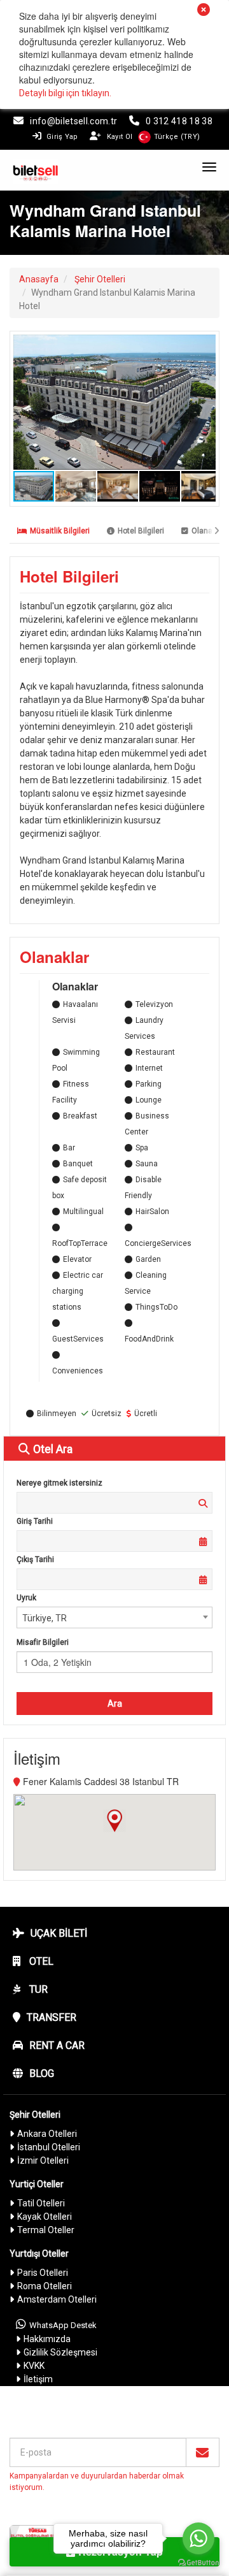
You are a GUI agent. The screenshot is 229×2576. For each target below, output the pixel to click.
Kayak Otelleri (45, 2217)
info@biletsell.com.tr (73, 121)
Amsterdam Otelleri (57, 2299)
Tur (37, 1989)
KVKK (34, 2366)
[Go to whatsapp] (198, 2538)
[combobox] (114, 1617)
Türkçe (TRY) (177, 137)
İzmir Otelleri (43, 2160)
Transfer (52, 2017)
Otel (40, 1961)
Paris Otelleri (43, 2273)
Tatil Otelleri (41, 2203)
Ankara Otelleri (47, 2134)
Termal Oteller (46, 2230)
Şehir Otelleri (100, 279)
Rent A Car (57, 2045)
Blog (42, 2073)
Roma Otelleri (45, 2286)
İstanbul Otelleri (49, 2147)
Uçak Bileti (59, 1933)
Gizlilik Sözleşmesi (60, 2352)
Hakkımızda (47, 2339)
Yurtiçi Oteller (37, 2184)
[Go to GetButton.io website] (198, 2563)
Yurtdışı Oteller (39, 2254)
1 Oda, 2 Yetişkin (58, 1662)
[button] (204, 346)
